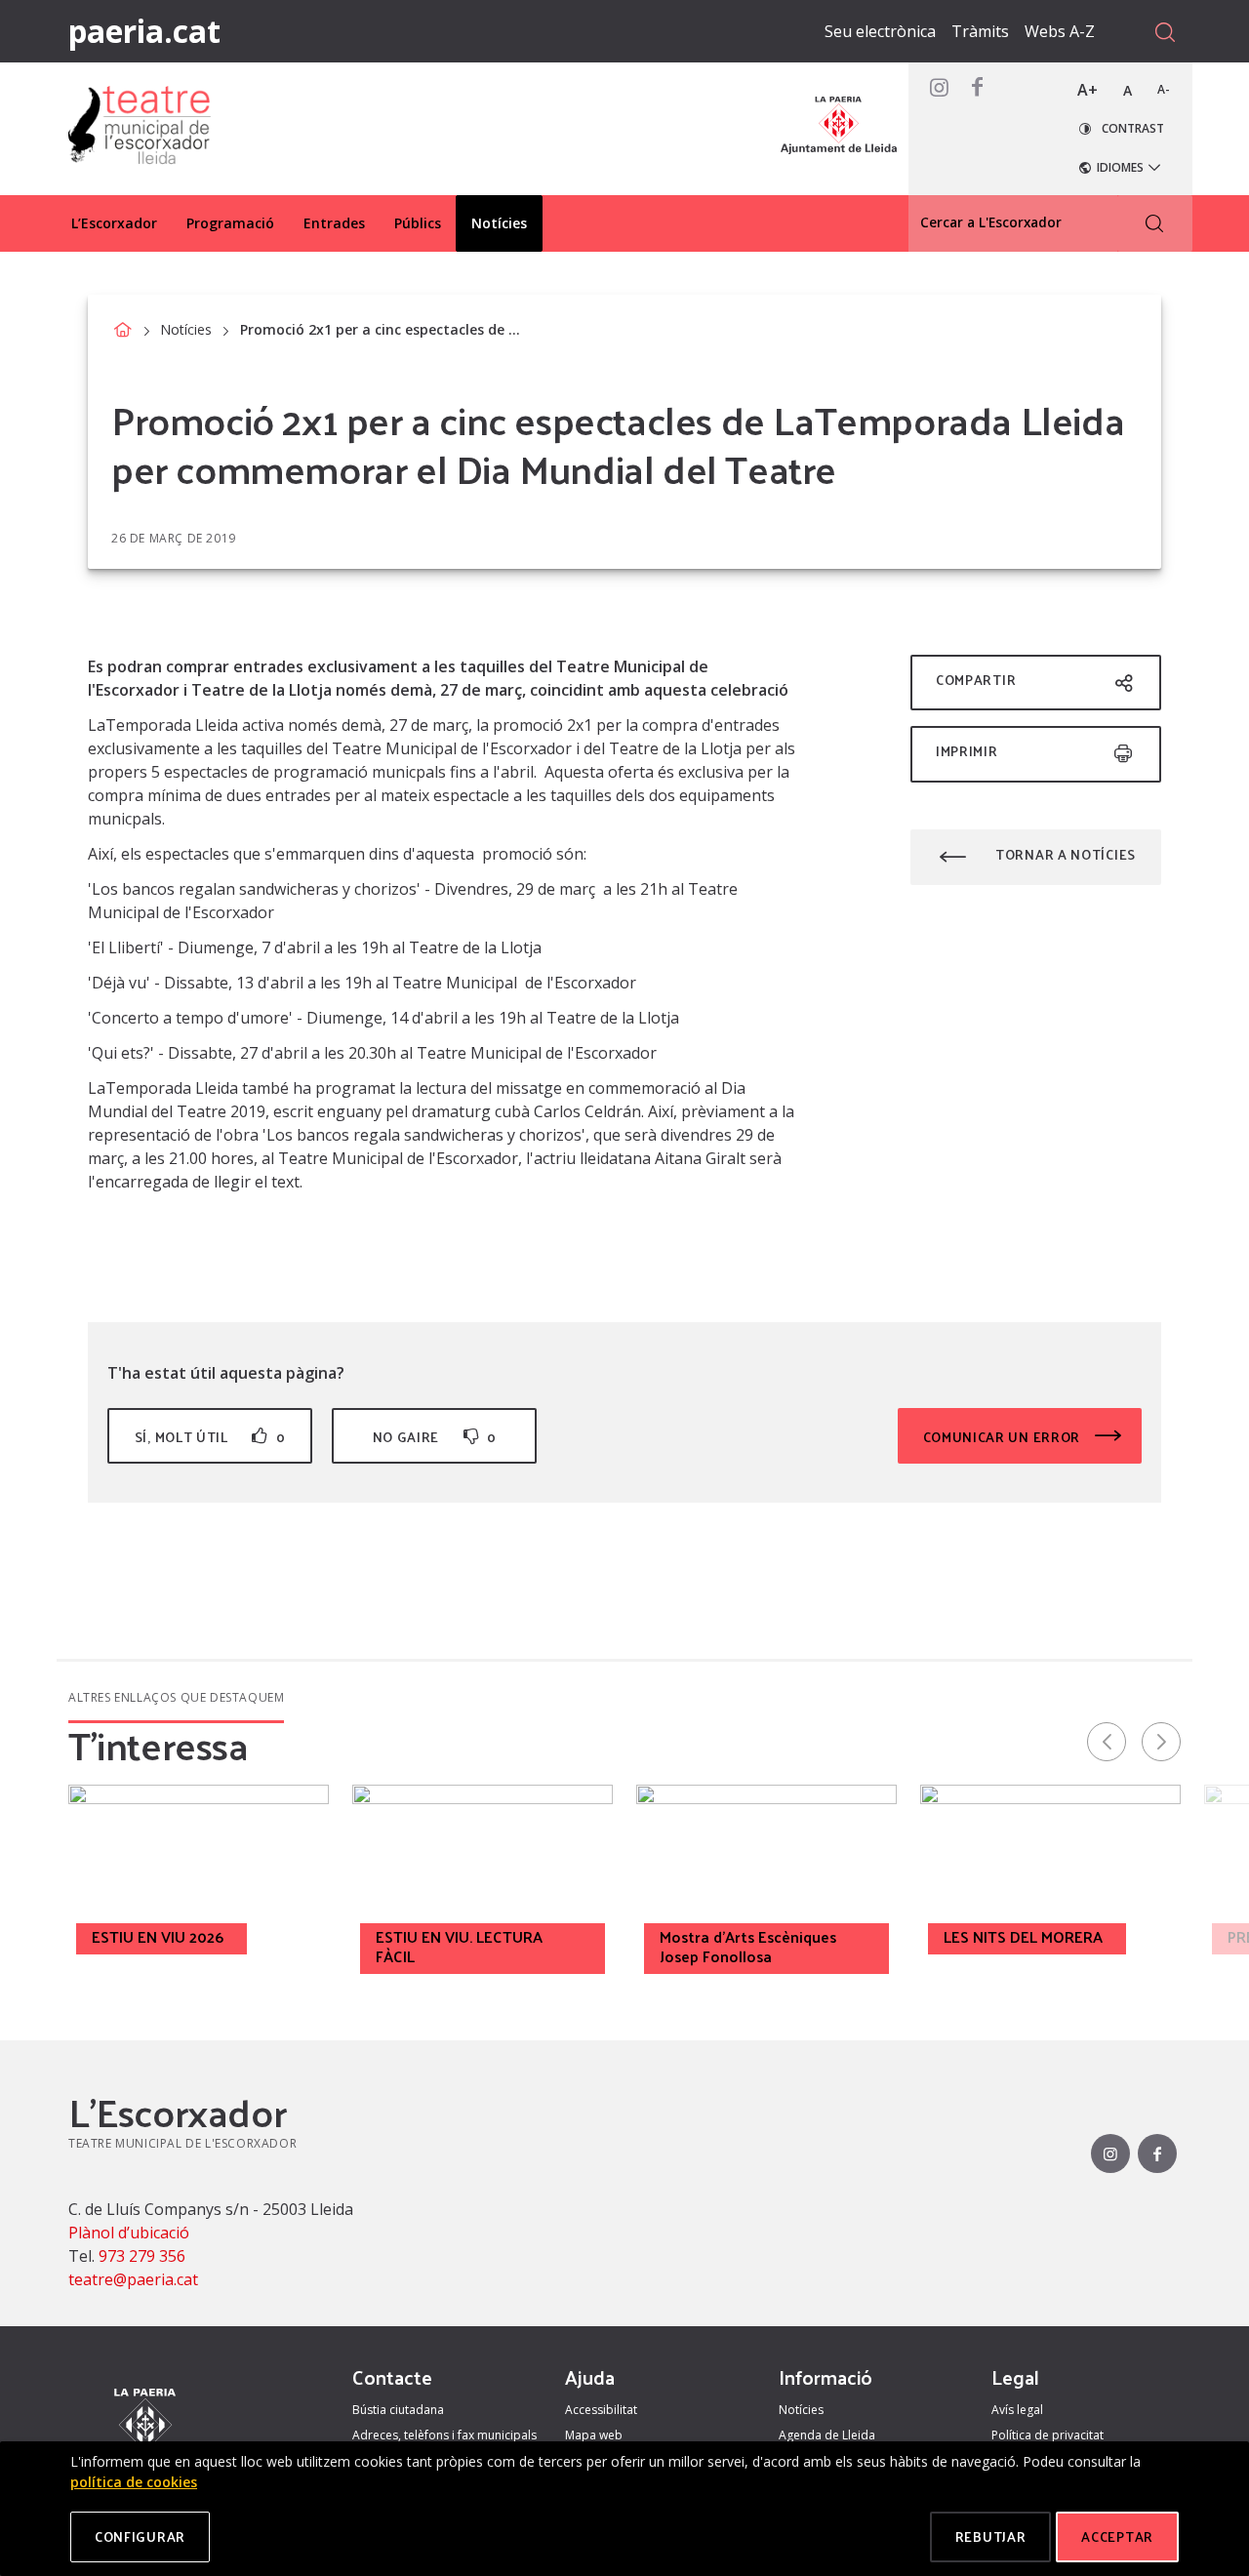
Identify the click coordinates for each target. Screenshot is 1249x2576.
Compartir (976, 680)
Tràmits (980, 31)
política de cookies (134, 2482)
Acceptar (1117, 2536)
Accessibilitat (601, 2410)
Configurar (140, 2536)
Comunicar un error (1004, 1437)
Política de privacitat (1048, 2435)
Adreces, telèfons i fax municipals (444, 2435)
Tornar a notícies (1066, 854)
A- (1164, 89)
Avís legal (1017, 2410)
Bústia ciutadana (398, 2410)
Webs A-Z (1060, 31)
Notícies (186, 329)
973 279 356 (142, 2256)
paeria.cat (144, 31)
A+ (1088, 90)
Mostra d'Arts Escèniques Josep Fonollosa (748, 1947)
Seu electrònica (880, 31)
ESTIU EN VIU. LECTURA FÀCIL (459, 1947)
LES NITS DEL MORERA (1023, 1937)
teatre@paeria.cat (133, 2279)
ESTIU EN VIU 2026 (158, 1937)
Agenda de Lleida (827, 2435)
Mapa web (594, 2435)
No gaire (435, 1437)
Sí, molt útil (210, 1437)
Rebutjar (991, 2536)
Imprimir (967, 751)
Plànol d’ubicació (129, 2233)
